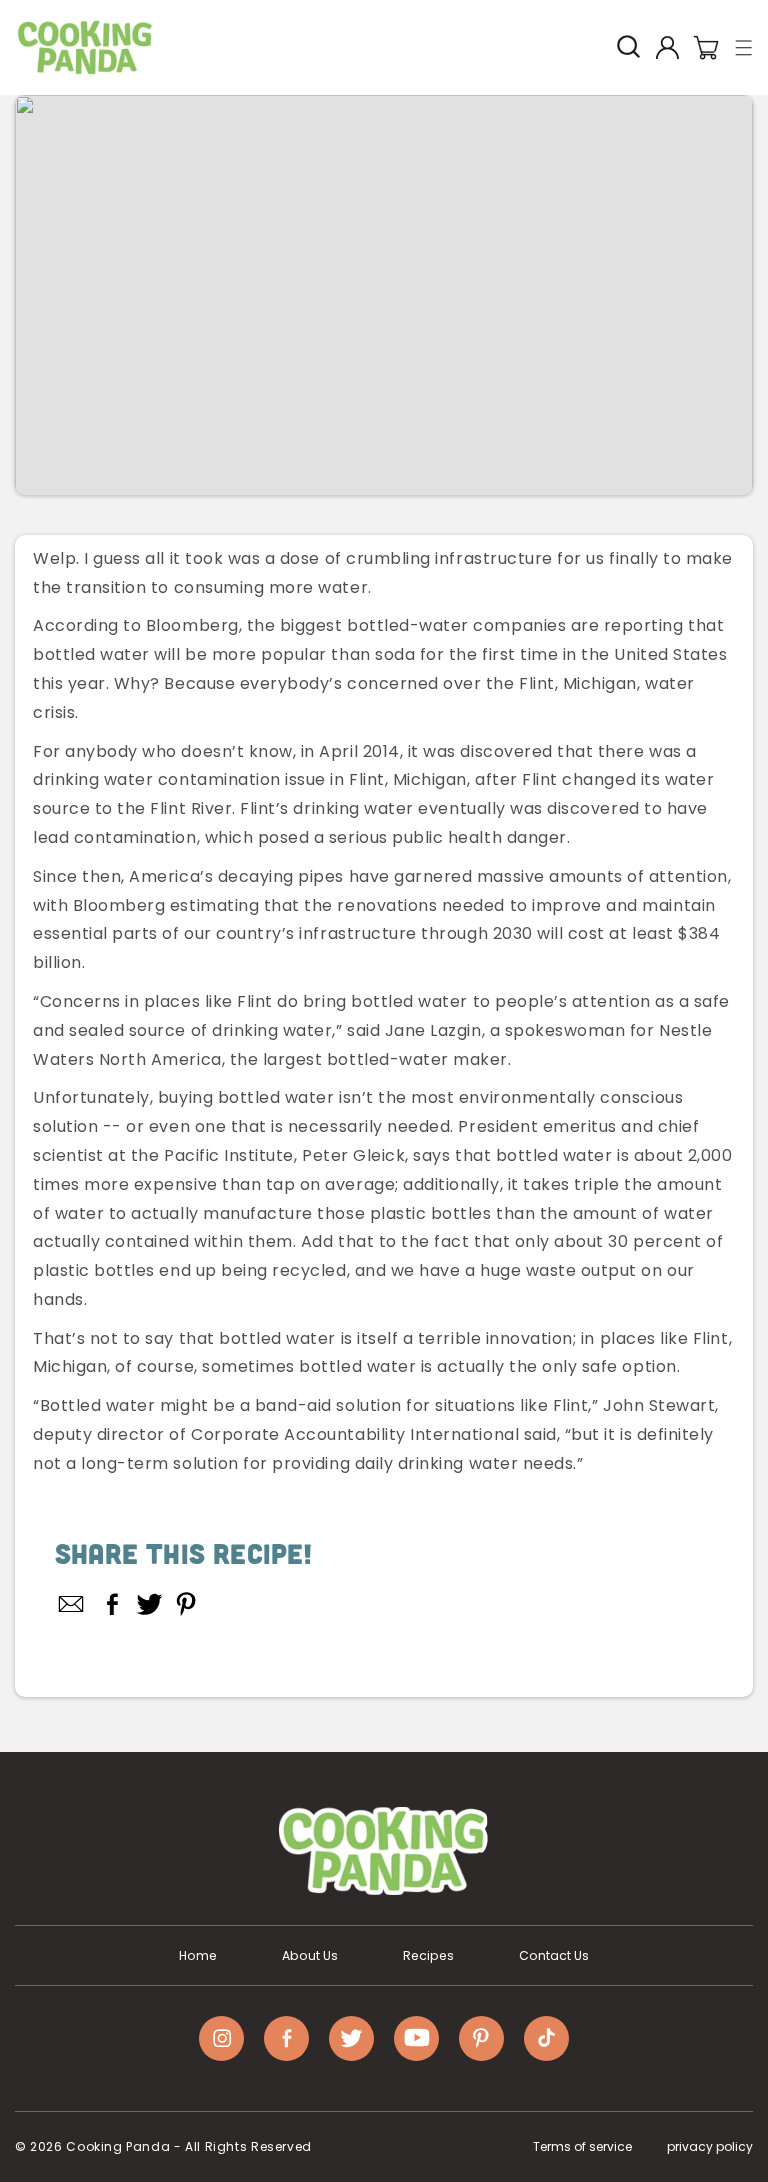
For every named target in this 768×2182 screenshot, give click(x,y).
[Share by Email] (72, 1604)
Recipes (428, 1956)
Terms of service (582, 2146)
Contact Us (554, 1956)
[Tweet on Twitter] (149, 1604)
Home (198, 1956)
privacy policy (710, 2146)
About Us (310, 1956)
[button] (744, 47)
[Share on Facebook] (112, 1604)
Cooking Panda (118, 2146)
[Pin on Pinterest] (186, 1604)
